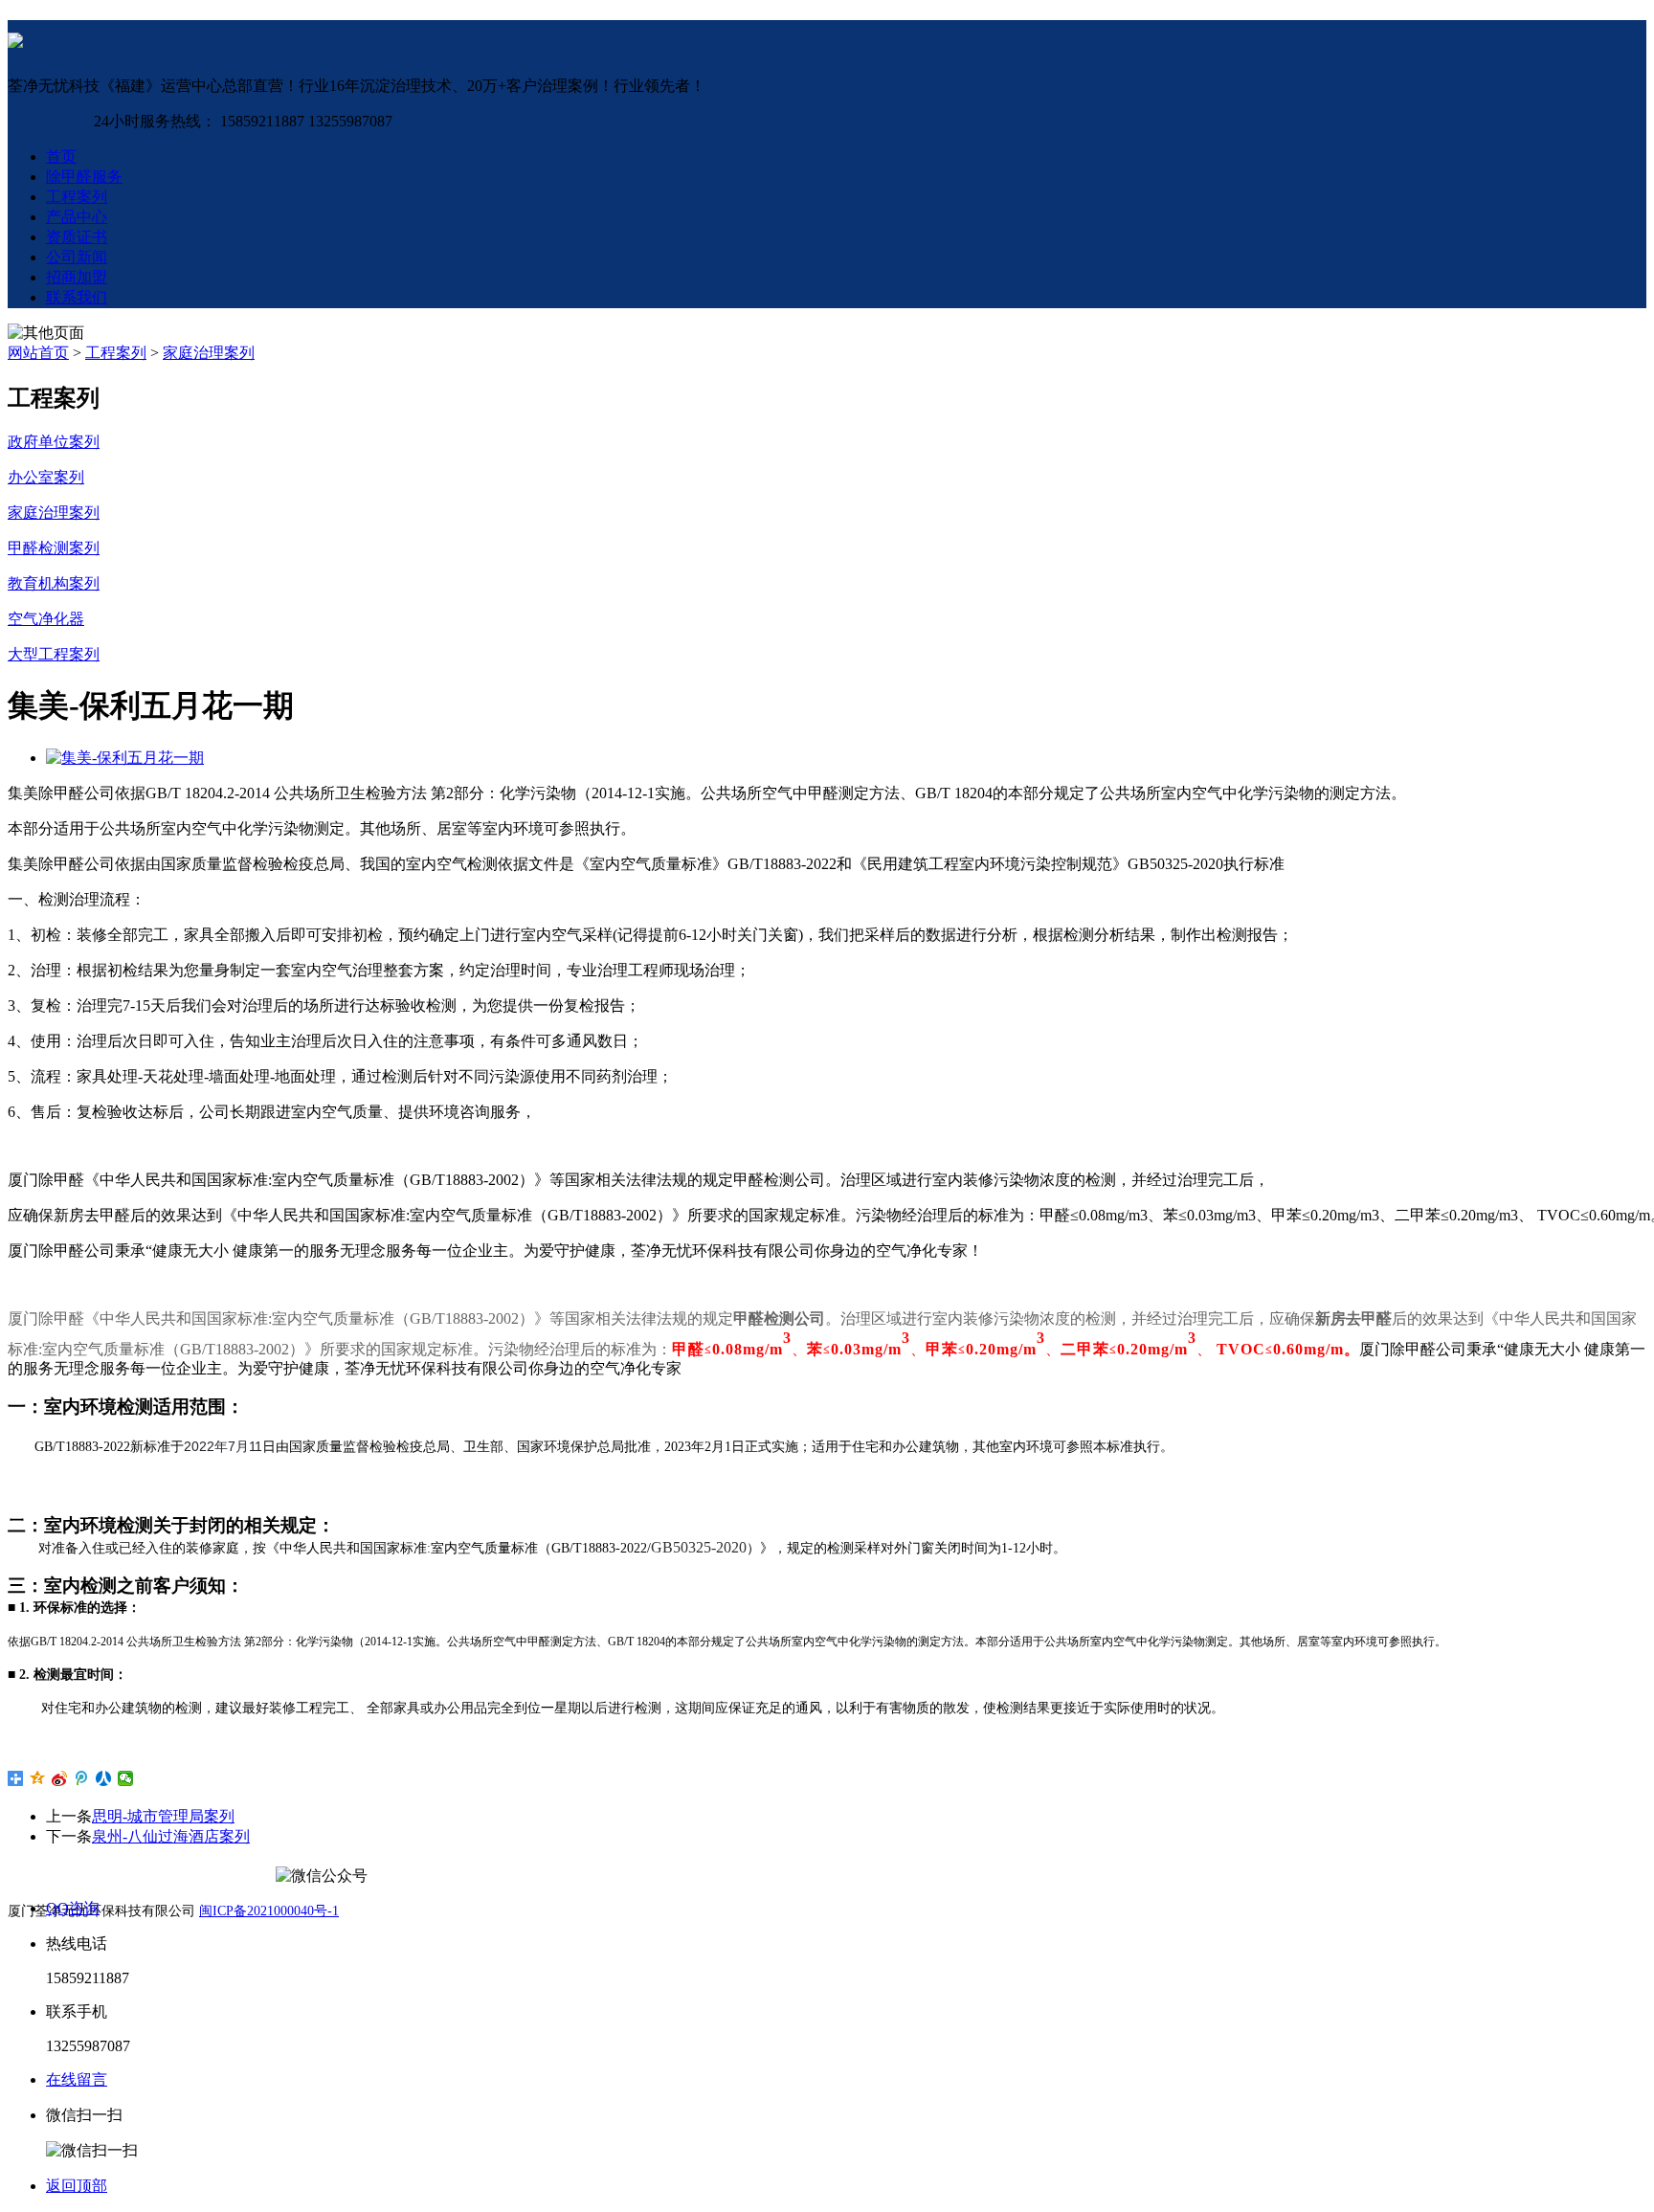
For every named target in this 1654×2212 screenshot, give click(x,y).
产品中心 (77, 217)
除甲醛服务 (84, 177)
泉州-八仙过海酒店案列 (171, 1836)
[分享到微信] (126, 1778)
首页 (61, 156)
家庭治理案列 (209, 353)
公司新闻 (77, 257)
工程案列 (77, 197)
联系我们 (77, 297)
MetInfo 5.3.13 (137, 2014)
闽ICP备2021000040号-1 (269, 1911)
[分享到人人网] (104, 1778)
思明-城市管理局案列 (163, 1816)
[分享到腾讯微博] (82, 1778)
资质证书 (77, 237)
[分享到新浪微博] (60, 1778)
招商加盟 (77, 277)
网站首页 (38, 353)
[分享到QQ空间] (38, 1778)
